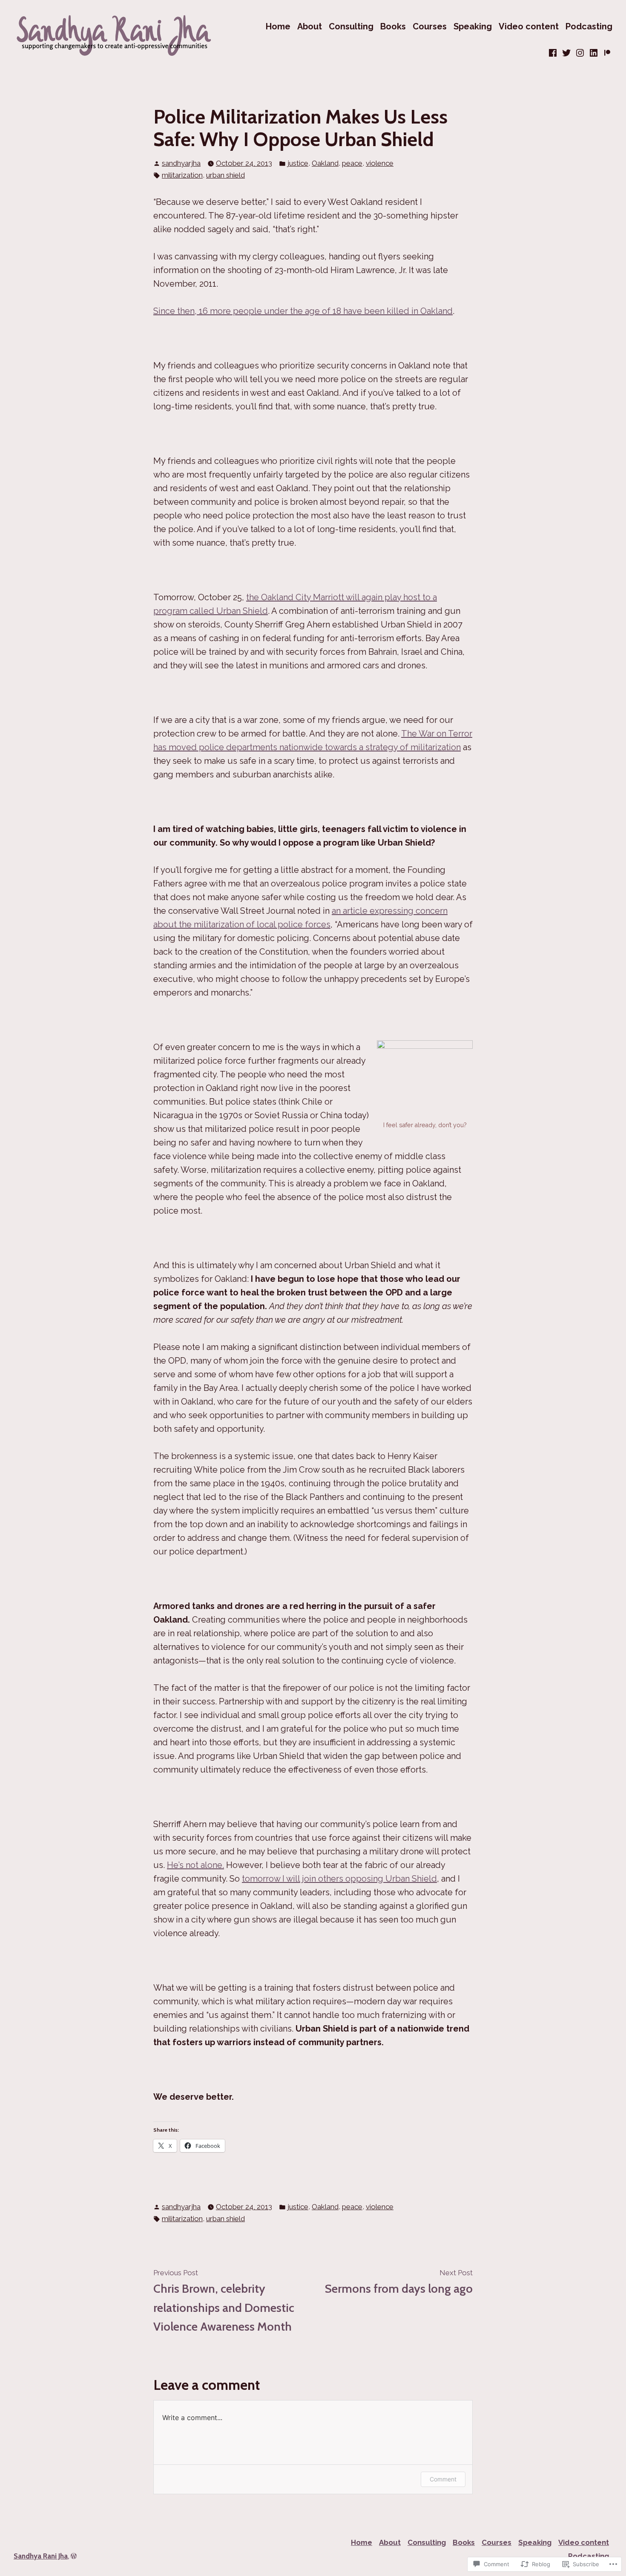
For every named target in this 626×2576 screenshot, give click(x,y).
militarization (182, 175)
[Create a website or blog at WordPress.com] (74, 2556)
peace (352, 163)
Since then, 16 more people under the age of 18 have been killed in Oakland (303, 311)
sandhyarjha (181, 163)
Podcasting (589, 26)
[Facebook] (554, 53)
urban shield (225, 175)
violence (380, 163)
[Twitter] (566, 53)
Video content (529, 26)
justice (298, 163)
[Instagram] (580, 53)
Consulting (351, 26)
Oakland (325, 163)
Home (278, 26)
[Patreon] (606, 53)
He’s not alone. (195, 1865)
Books (393, 26)
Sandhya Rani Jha (41, 2556)
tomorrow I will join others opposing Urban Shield (339, 1879)
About (310, 26)
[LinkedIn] (594, 53)
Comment (443, 2479)
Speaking (473, 26)
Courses (430, 26)
